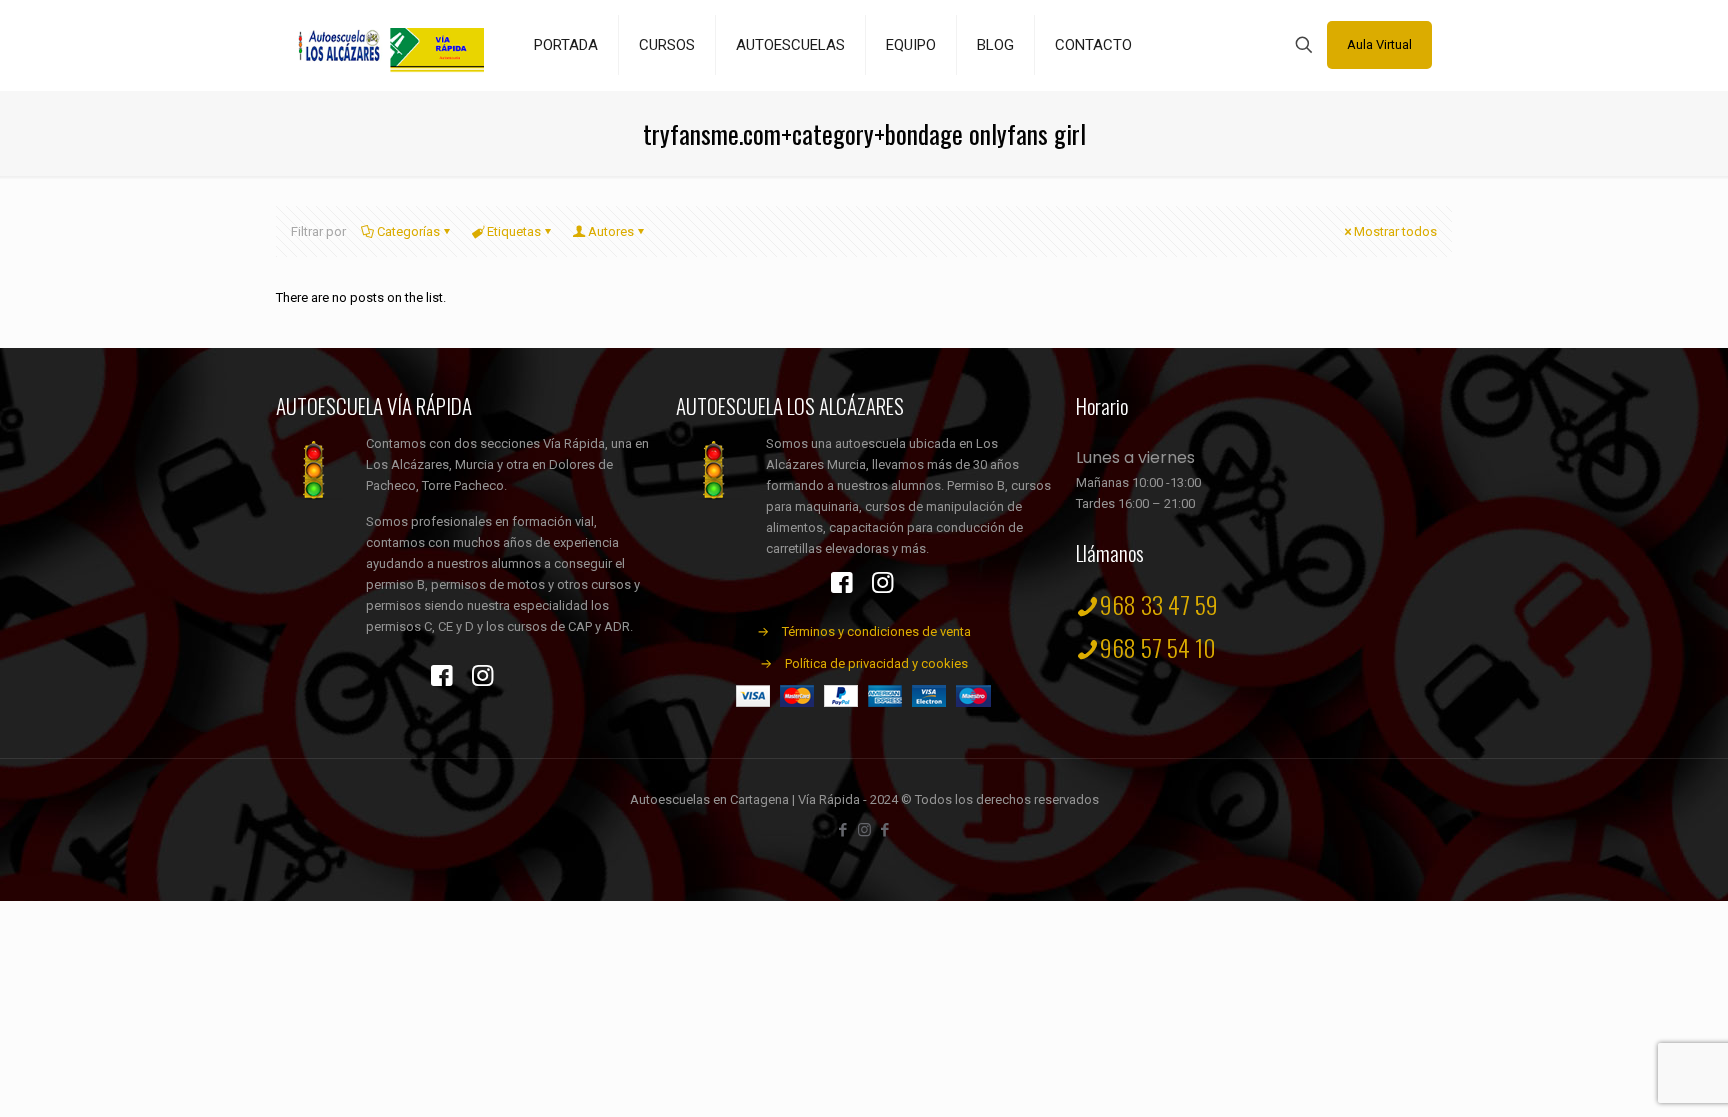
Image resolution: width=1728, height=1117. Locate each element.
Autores (611, 231)
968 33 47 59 (1159, 604)
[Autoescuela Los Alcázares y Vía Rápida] (390, 45)
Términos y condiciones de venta (876, 631)
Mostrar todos (1395, 231)
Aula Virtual (1379, 44)
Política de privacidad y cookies (876, 663)
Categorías (408, 231)
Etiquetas (514, 231)
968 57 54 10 (1158, 647)
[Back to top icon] (1632, 1076)
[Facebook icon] (843, 830)
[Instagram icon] (864, 830)
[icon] (885, 830)
